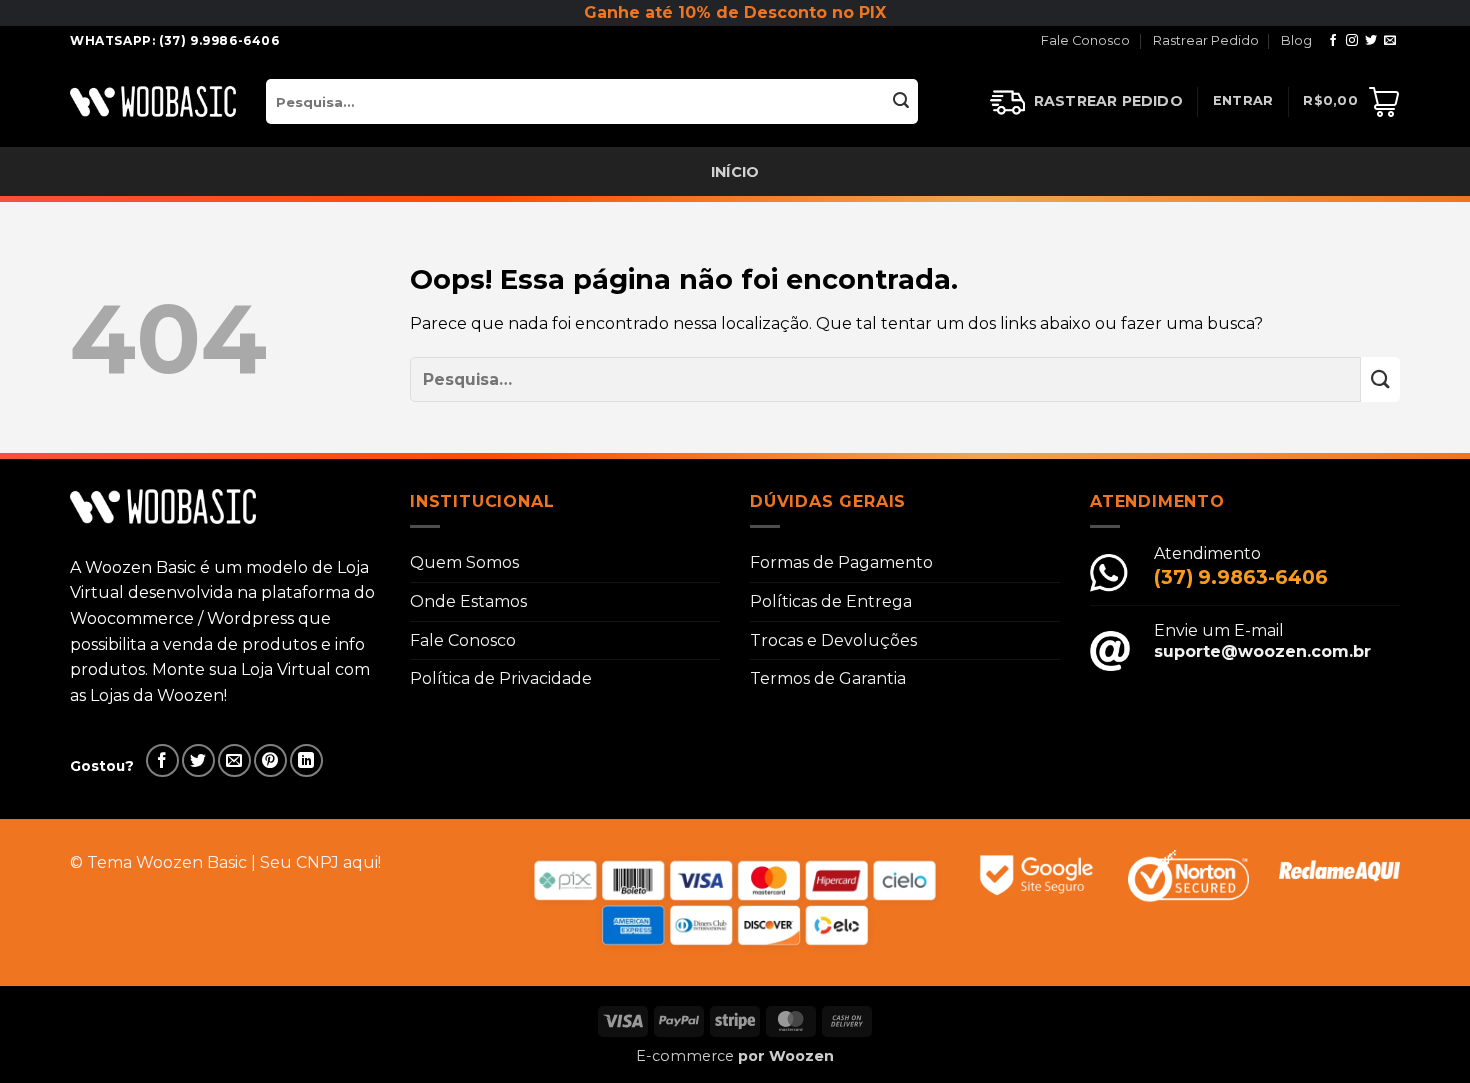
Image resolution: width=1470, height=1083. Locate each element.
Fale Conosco (1085, 40)
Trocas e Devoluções (833, 640)
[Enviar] (901, 101)
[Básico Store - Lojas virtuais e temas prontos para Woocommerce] (153, 101)
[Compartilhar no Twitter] (198, 760)
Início (735, 172)
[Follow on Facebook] (1333, 41)
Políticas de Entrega (831, 601)
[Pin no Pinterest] (270, 760)
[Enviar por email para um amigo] (234, 760)
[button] (1243, 101)
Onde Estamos (468, 601)
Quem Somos (464, 562)
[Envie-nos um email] (1390, 41)
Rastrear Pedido (1206, 40)
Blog (1296, 40)
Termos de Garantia (828, 678)
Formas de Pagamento (841, 562)
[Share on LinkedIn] (306, 760)
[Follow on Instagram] (1352, 41)
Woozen (801, 1056)
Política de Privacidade (501, 678)
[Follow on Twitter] (1371, 41)
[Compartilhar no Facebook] (162, 760)
